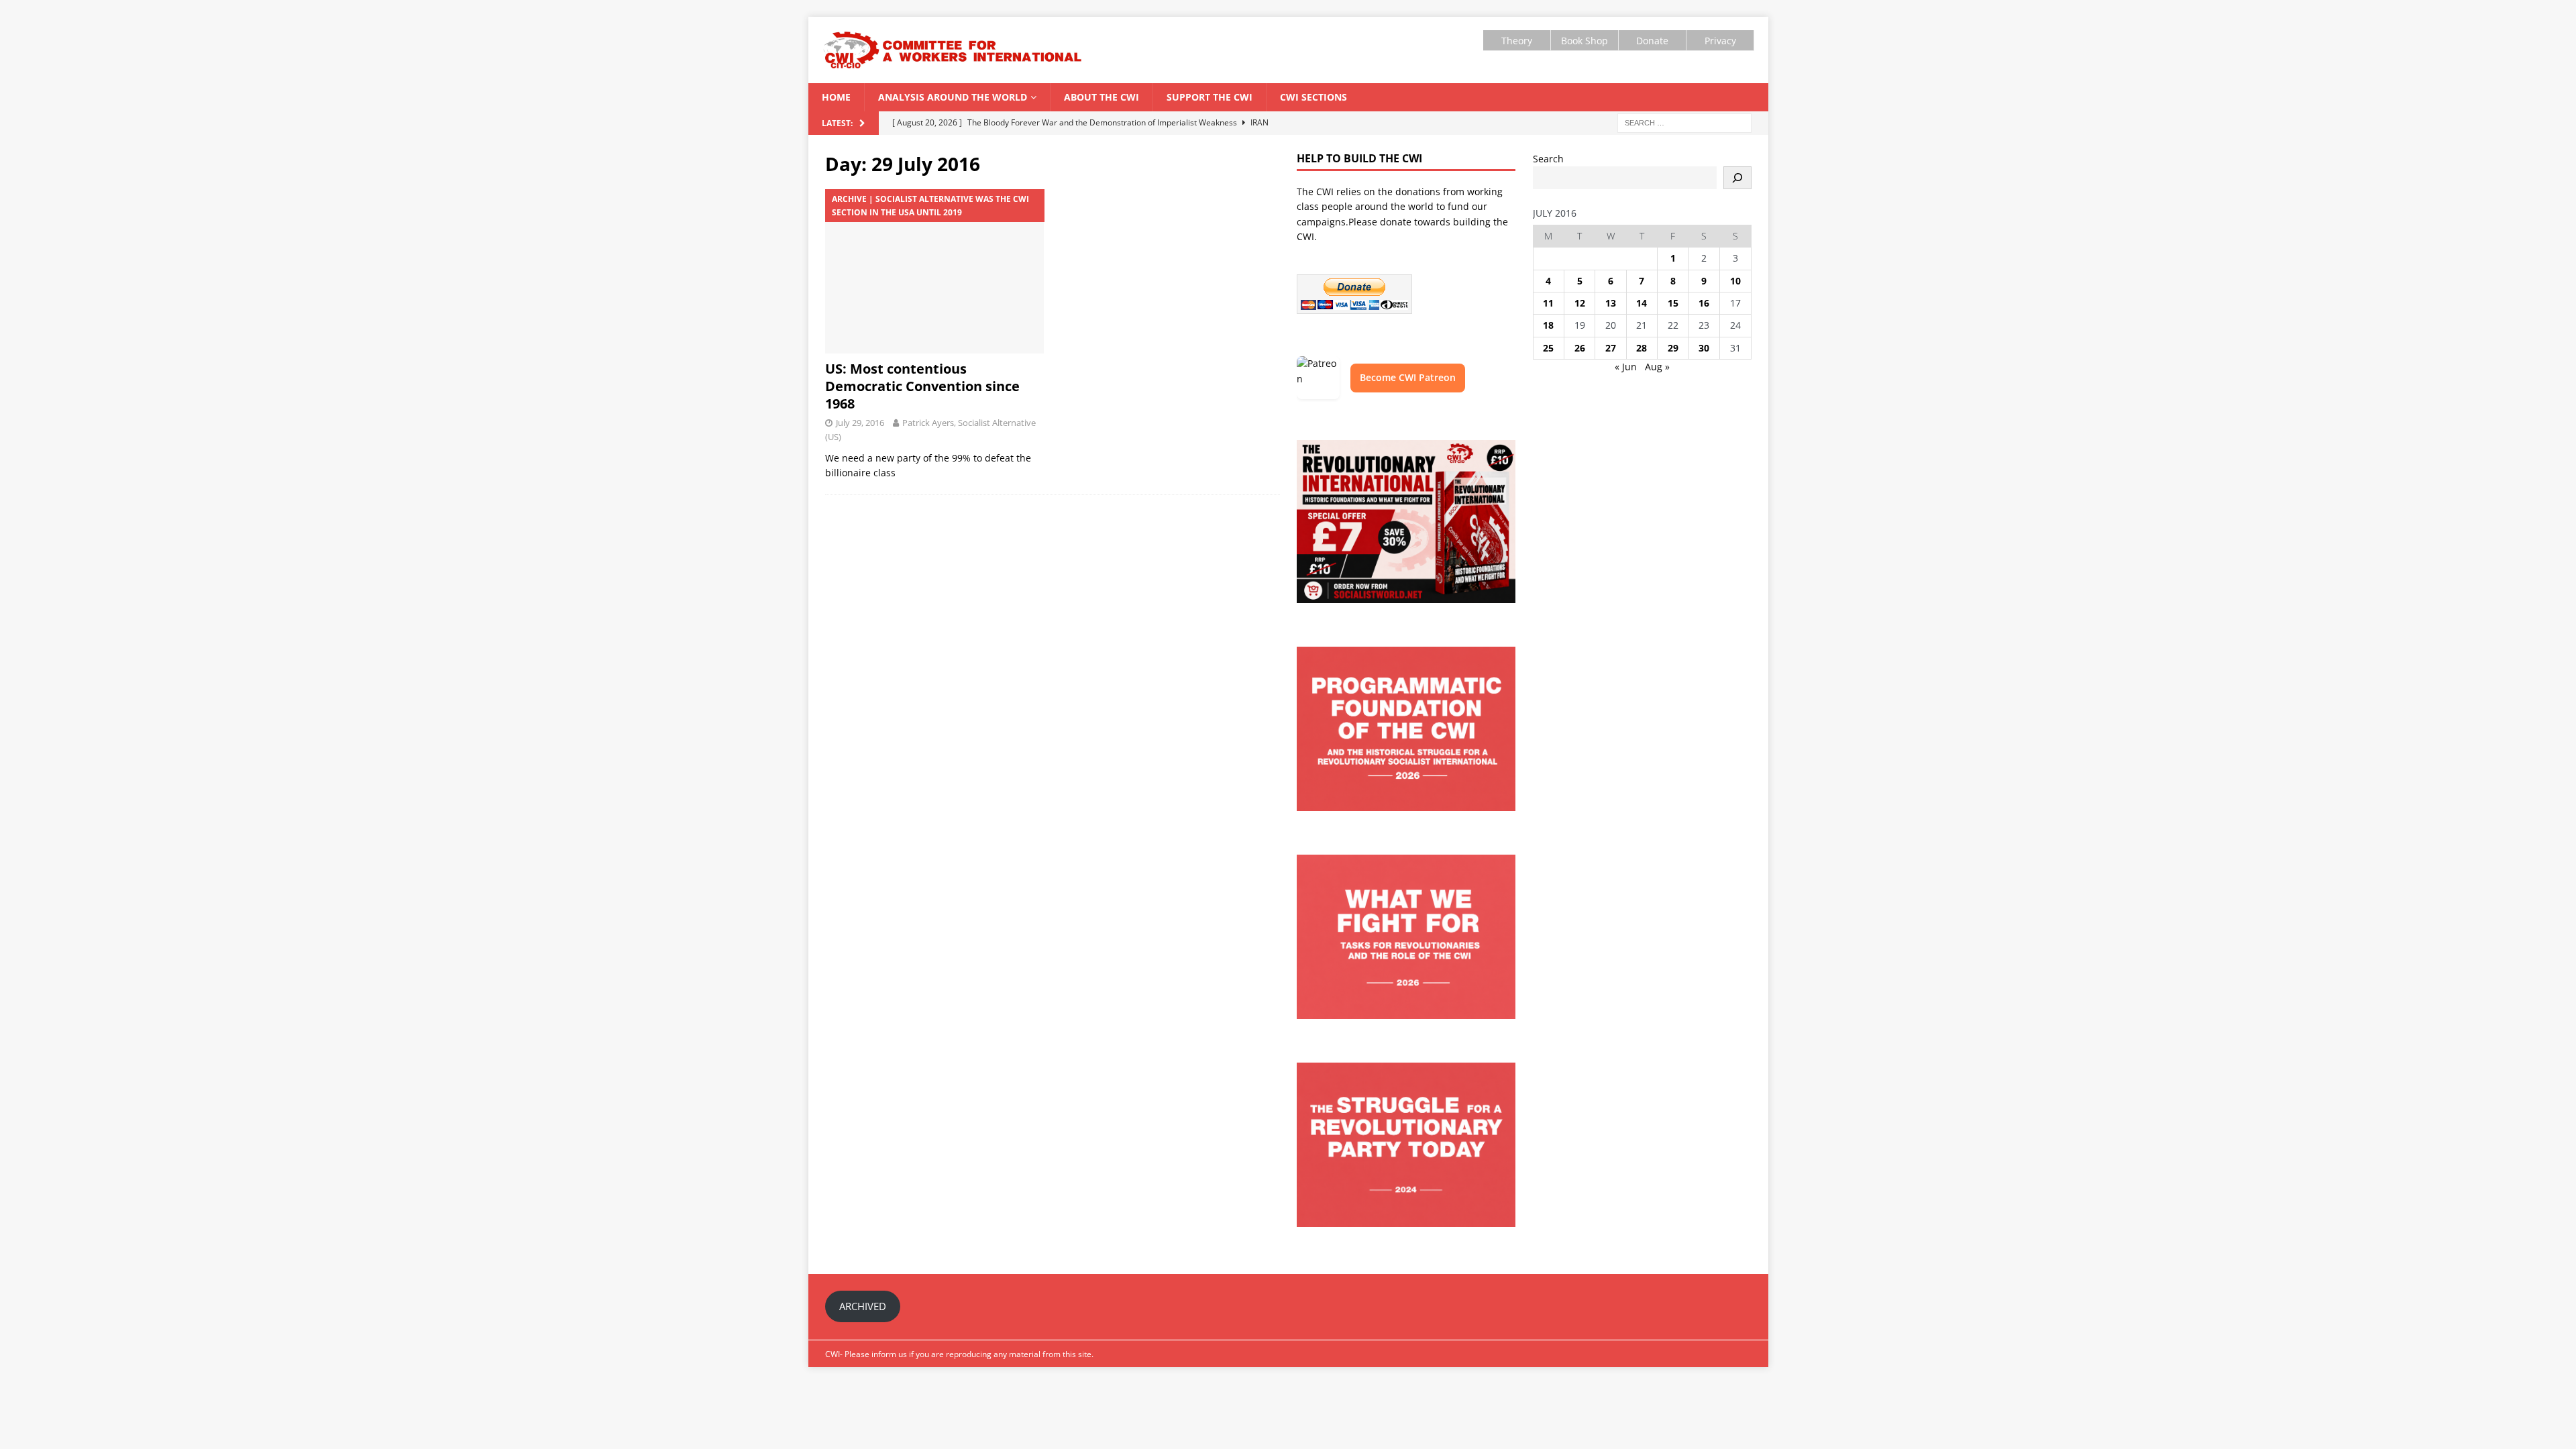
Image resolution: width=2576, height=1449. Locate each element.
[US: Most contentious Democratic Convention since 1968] (935, 271)
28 (1642, 348)
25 (1548, 348)
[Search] (1737, 178)
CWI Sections (1313, 97)
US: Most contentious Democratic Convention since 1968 (922, 386)
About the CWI (1102, 97)
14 (1642, 303)
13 (1611, 303)
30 (1704, 348)
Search (1548, 159)
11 (1548, 303)
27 (1611, 348)
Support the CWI (1210, 97)
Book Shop (1585, 41)
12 (1580, 303)
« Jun (1626, 367)
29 (1673, 348)
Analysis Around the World (953, 97)
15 (1673, 303)
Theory (1517, 41)
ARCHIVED (863, 1306)
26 (1580, 348)
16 (1704, 303)
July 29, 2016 (860, 423)
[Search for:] (1684, 122)
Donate (1652, 41)
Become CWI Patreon (1408, 377)
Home (836, 97)
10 (1735, 281)
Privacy (1720, 41)
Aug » (1657, 367)
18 (1548, 325)
